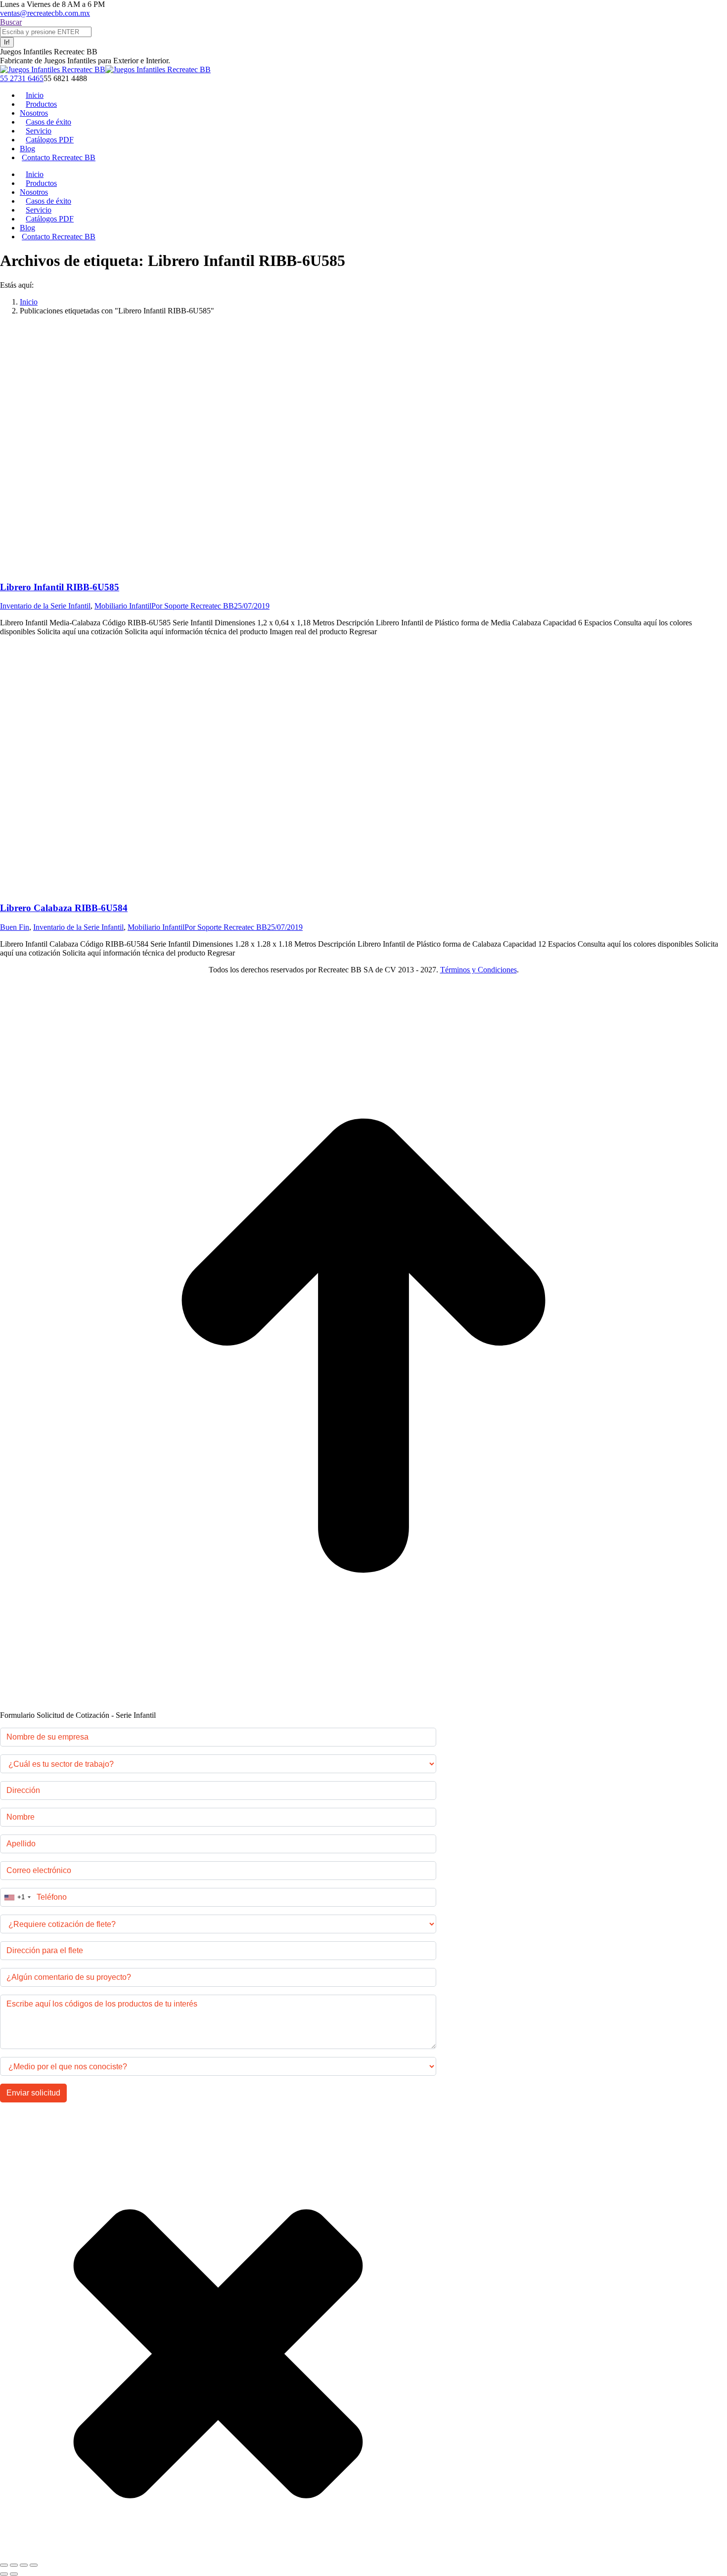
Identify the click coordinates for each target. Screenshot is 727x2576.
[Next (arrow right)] (14, 2574)
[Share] (14, 2565)
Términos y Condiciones (478, 970)
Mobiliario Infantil (123, 606)
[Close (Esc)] (4, 2565)
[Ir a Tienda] (363, 1706)
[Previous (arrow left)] (4, 2574)
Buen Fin (15, 927)
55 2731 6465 (22, 78)
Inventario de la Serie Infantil (45, 606)
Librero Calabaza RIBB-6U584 (64, 908)
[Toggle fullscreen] (24, 2565)
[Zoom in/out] (34, 2565)
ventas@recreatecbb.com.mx (45, 13)
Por (193, 606)
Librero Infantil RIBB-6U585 (60, 587)
